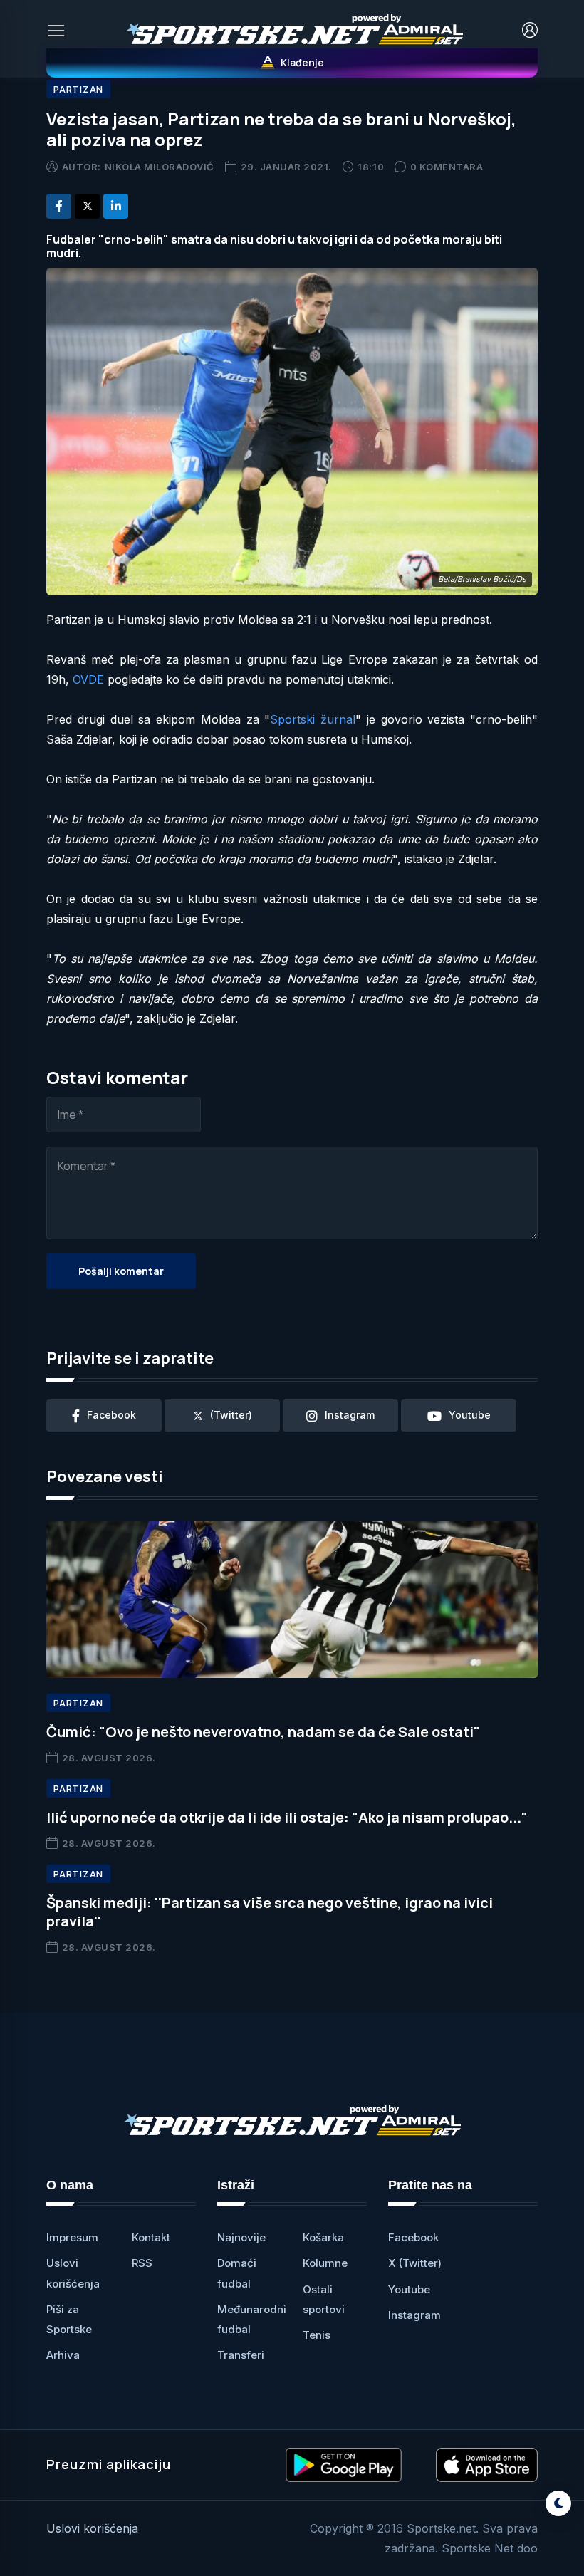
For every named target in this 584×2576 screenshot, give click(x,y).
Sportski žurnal (313, 719)
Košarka (323, 2237)
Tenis (317, 2335)
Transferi (241, 2355)
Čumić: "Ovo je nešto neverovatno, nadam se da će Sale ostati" (263, 1732)
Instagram (414, 2315)
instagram (350, 1415)
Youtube (409, 2289)
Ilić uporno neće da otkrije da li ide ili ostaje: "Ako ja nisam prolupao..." (287, 1817)
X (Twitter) (415, 2263)
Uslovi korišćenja (92, 2528)
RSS (142, 2263)
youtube (470, 1415)
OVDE (88, 679)
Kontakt (151, 2237)
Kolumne (325, 2263)
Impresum (72, 2237)
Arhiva (63, 2355)
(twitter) (231, 1415)
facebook (111, 1415)
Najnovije (241, 2237)
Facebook (413, 2237)
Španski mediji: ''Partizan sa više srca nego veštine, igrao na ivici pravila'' (270, 1912)
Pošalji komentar (121, 1271)
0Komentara (447, 167)
